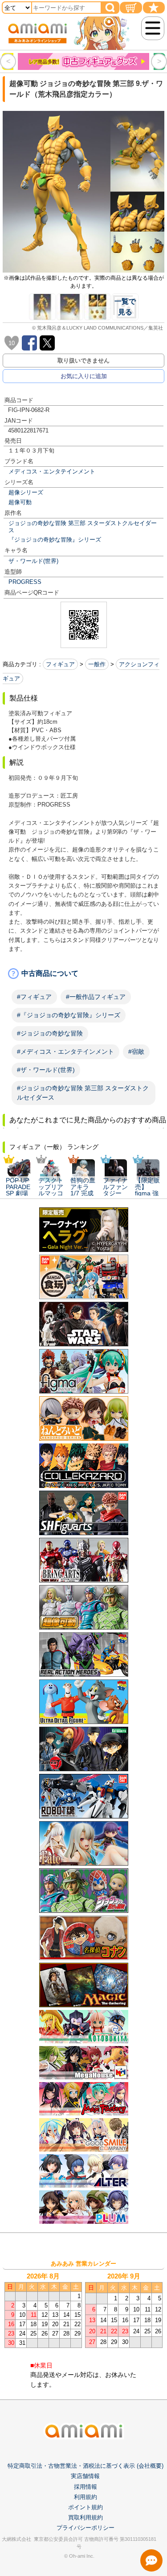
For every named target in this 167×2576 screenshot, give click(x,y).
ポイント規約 (86, 2507)
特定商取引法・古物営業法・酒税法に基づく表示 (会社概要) (86, 2466)
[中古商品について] (83, 974)
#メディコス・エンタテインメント (65, 1052)
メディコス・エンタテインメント (52, 471)
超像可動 (20, 502)
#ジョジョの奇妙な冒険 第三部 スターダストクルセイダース (83, 1093)
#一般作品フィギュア (96, 997)
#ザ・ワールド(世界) (46, 1070)
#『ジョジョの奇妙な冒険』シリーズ (69, 1015)
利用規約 (86, 2497)
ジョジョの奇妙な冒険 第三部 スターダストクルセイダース (83, 526)
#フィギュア (34, 997)
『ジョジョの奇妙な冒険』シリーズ (55, 540)
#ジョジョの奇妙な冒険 (50, 1033)
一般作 (97, 664)
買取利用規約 (86, 2517)
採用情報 (86, 2487)
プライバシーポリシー (86, 2528)
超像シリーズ (26, 492)
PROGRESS (25, 582)
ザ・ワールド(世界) (33, 561)
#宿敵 (136, 1052)
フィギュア (60, 664)
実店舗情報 (85, 2476)
